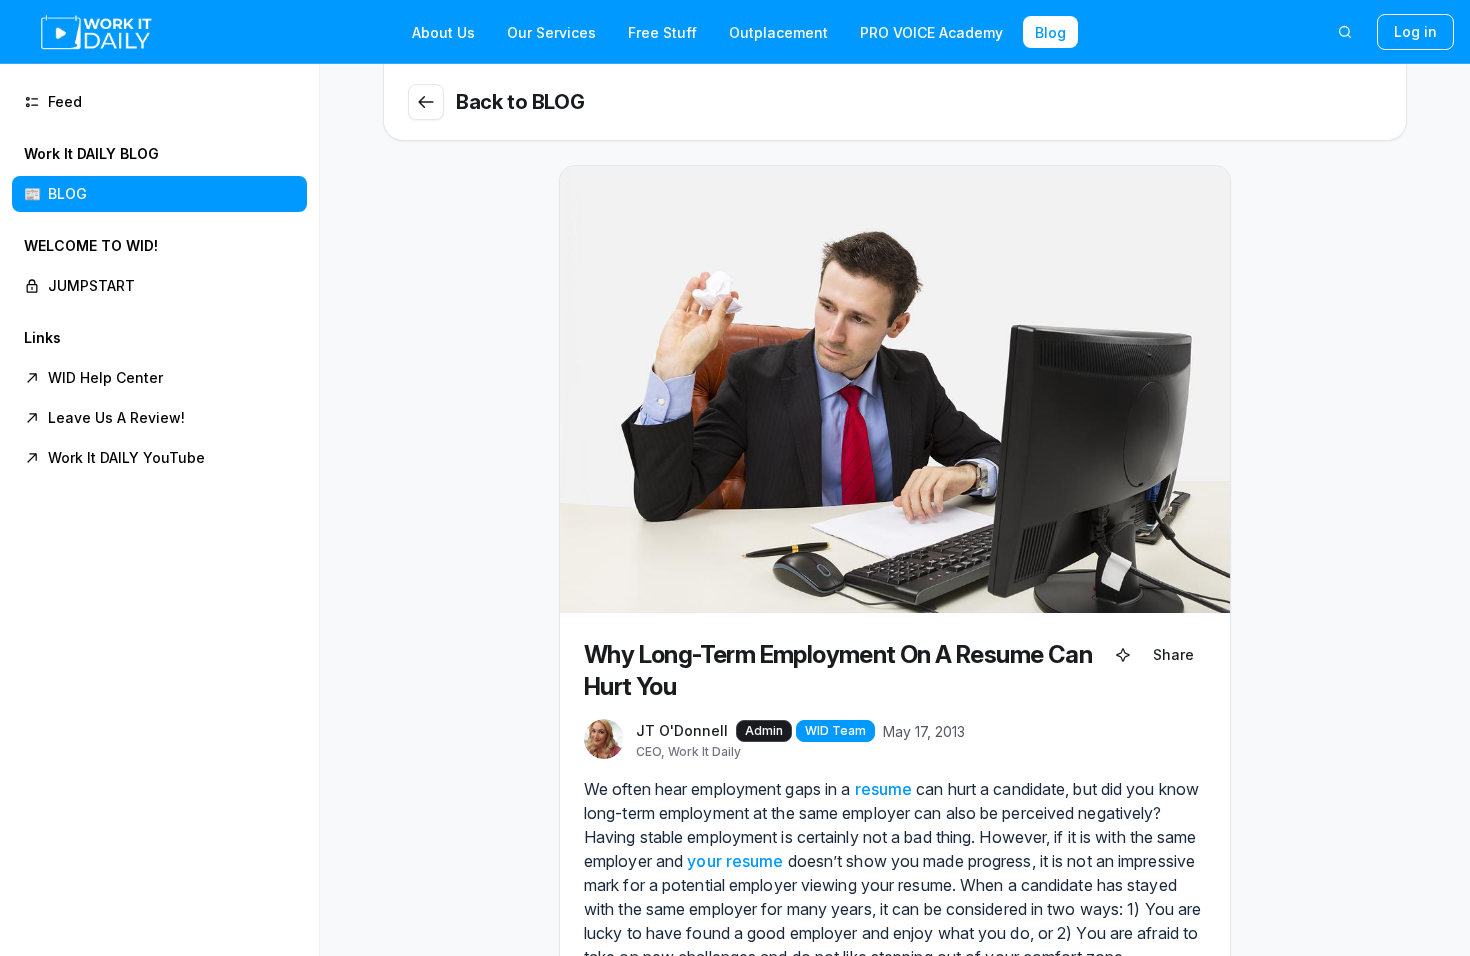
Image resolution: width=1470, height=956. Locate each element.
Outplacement (778, 32)
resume (884, 789)
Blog (1050, 32)
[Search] (1345, 32)
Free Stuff (662, 32)
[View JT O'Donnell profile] (604, 740)
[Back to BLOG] (426, 102)
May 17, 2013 (924, 731)
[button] (159, 174)
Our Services (551, 32)
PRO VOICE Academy (931, 32)
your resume (735, 861)
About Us (443, 32)
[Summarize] (1123, 655)
